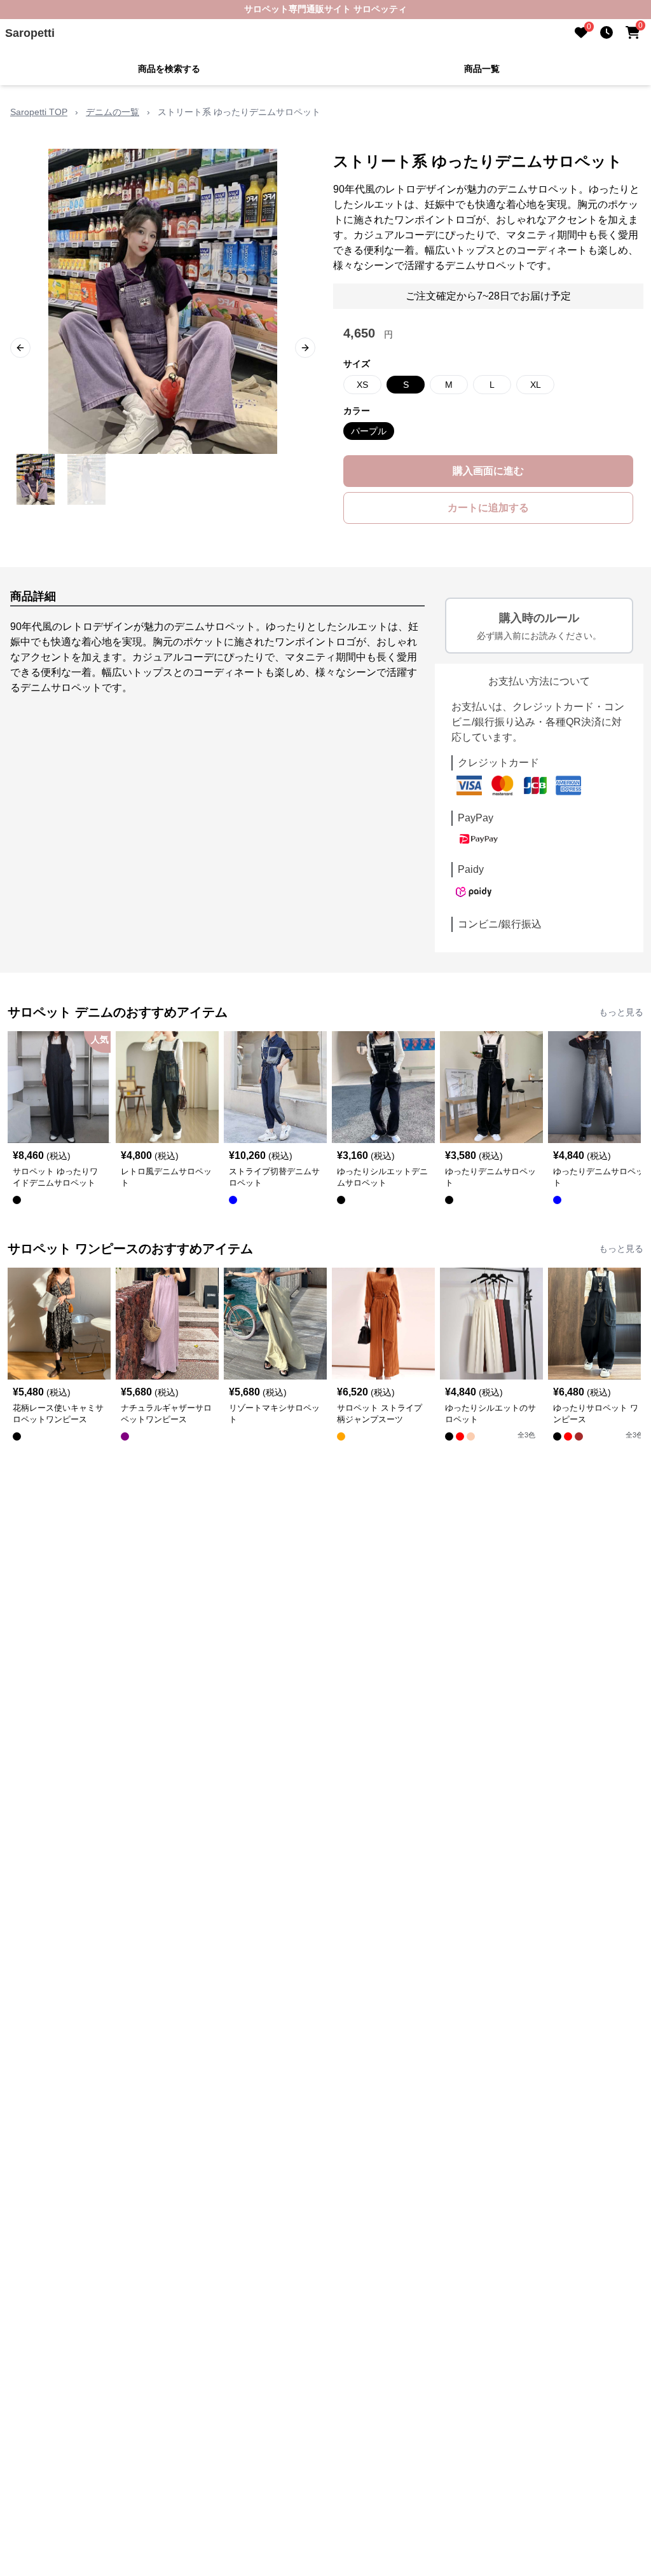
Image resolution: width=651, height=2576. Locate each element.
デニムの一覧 (113, 112)
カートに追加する (488, 508)
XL (536, 385)
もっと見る (621, 1012)
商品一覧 (482, 69)
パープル (369, 431)
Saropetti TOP (39, 112)
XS (362, 385)
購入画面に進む (488, 471)
